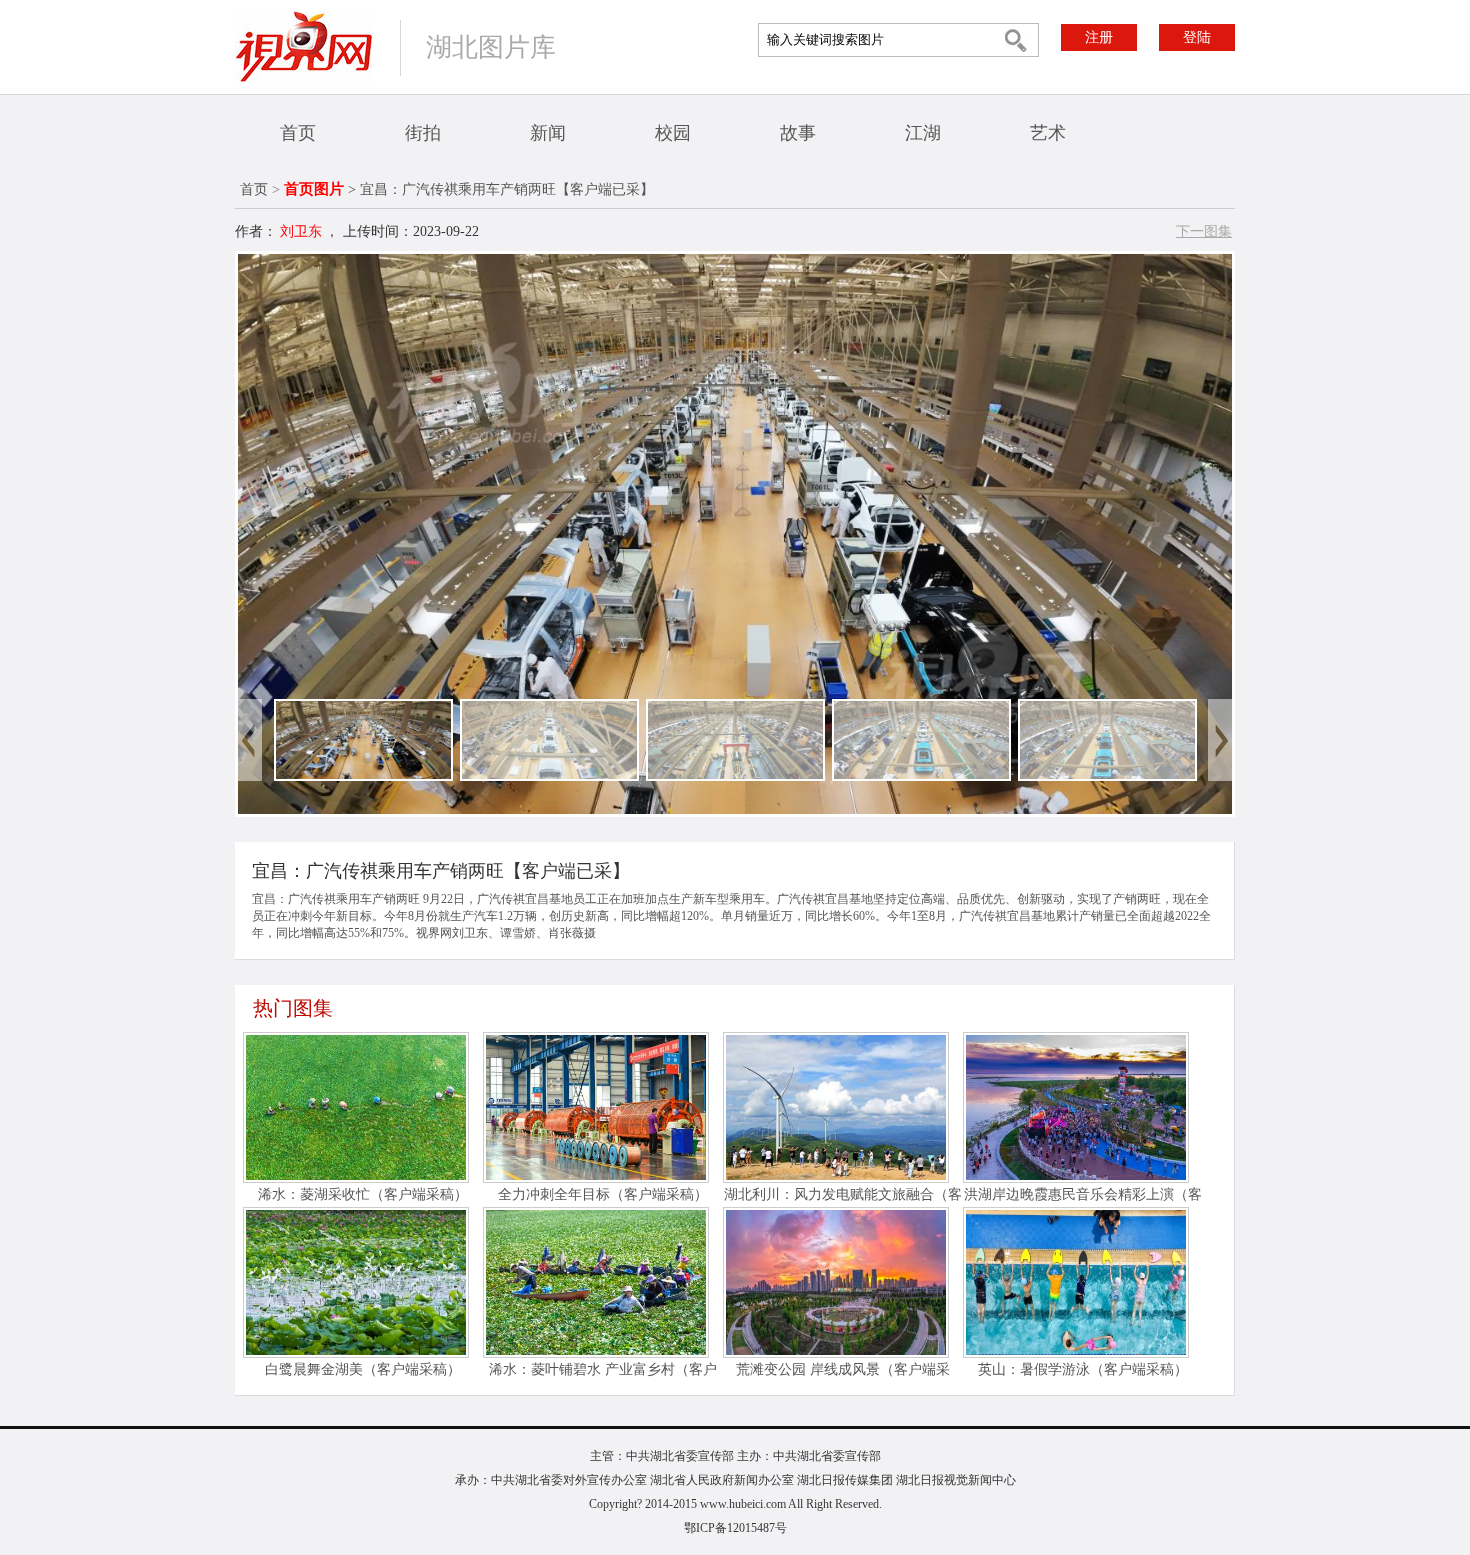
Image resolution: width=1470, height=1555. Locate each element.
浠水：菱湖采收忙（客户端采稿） (363, 1194)
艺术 (1048, 133)
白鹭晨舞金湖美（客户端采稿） (363, 1369)
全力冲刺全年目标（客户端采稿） (603, 1194)
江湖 (923, 133)
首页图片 (314, 189)
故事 (798, 133)
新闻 (548, 133)
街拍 (423, 133)
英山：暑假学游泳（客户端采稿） (1083, 1369)
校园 (673, 133)
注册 (1099, 37)
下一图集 (1204, 231)
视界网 (304, 46)
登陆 (1197, 37)
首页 (298, 133)
